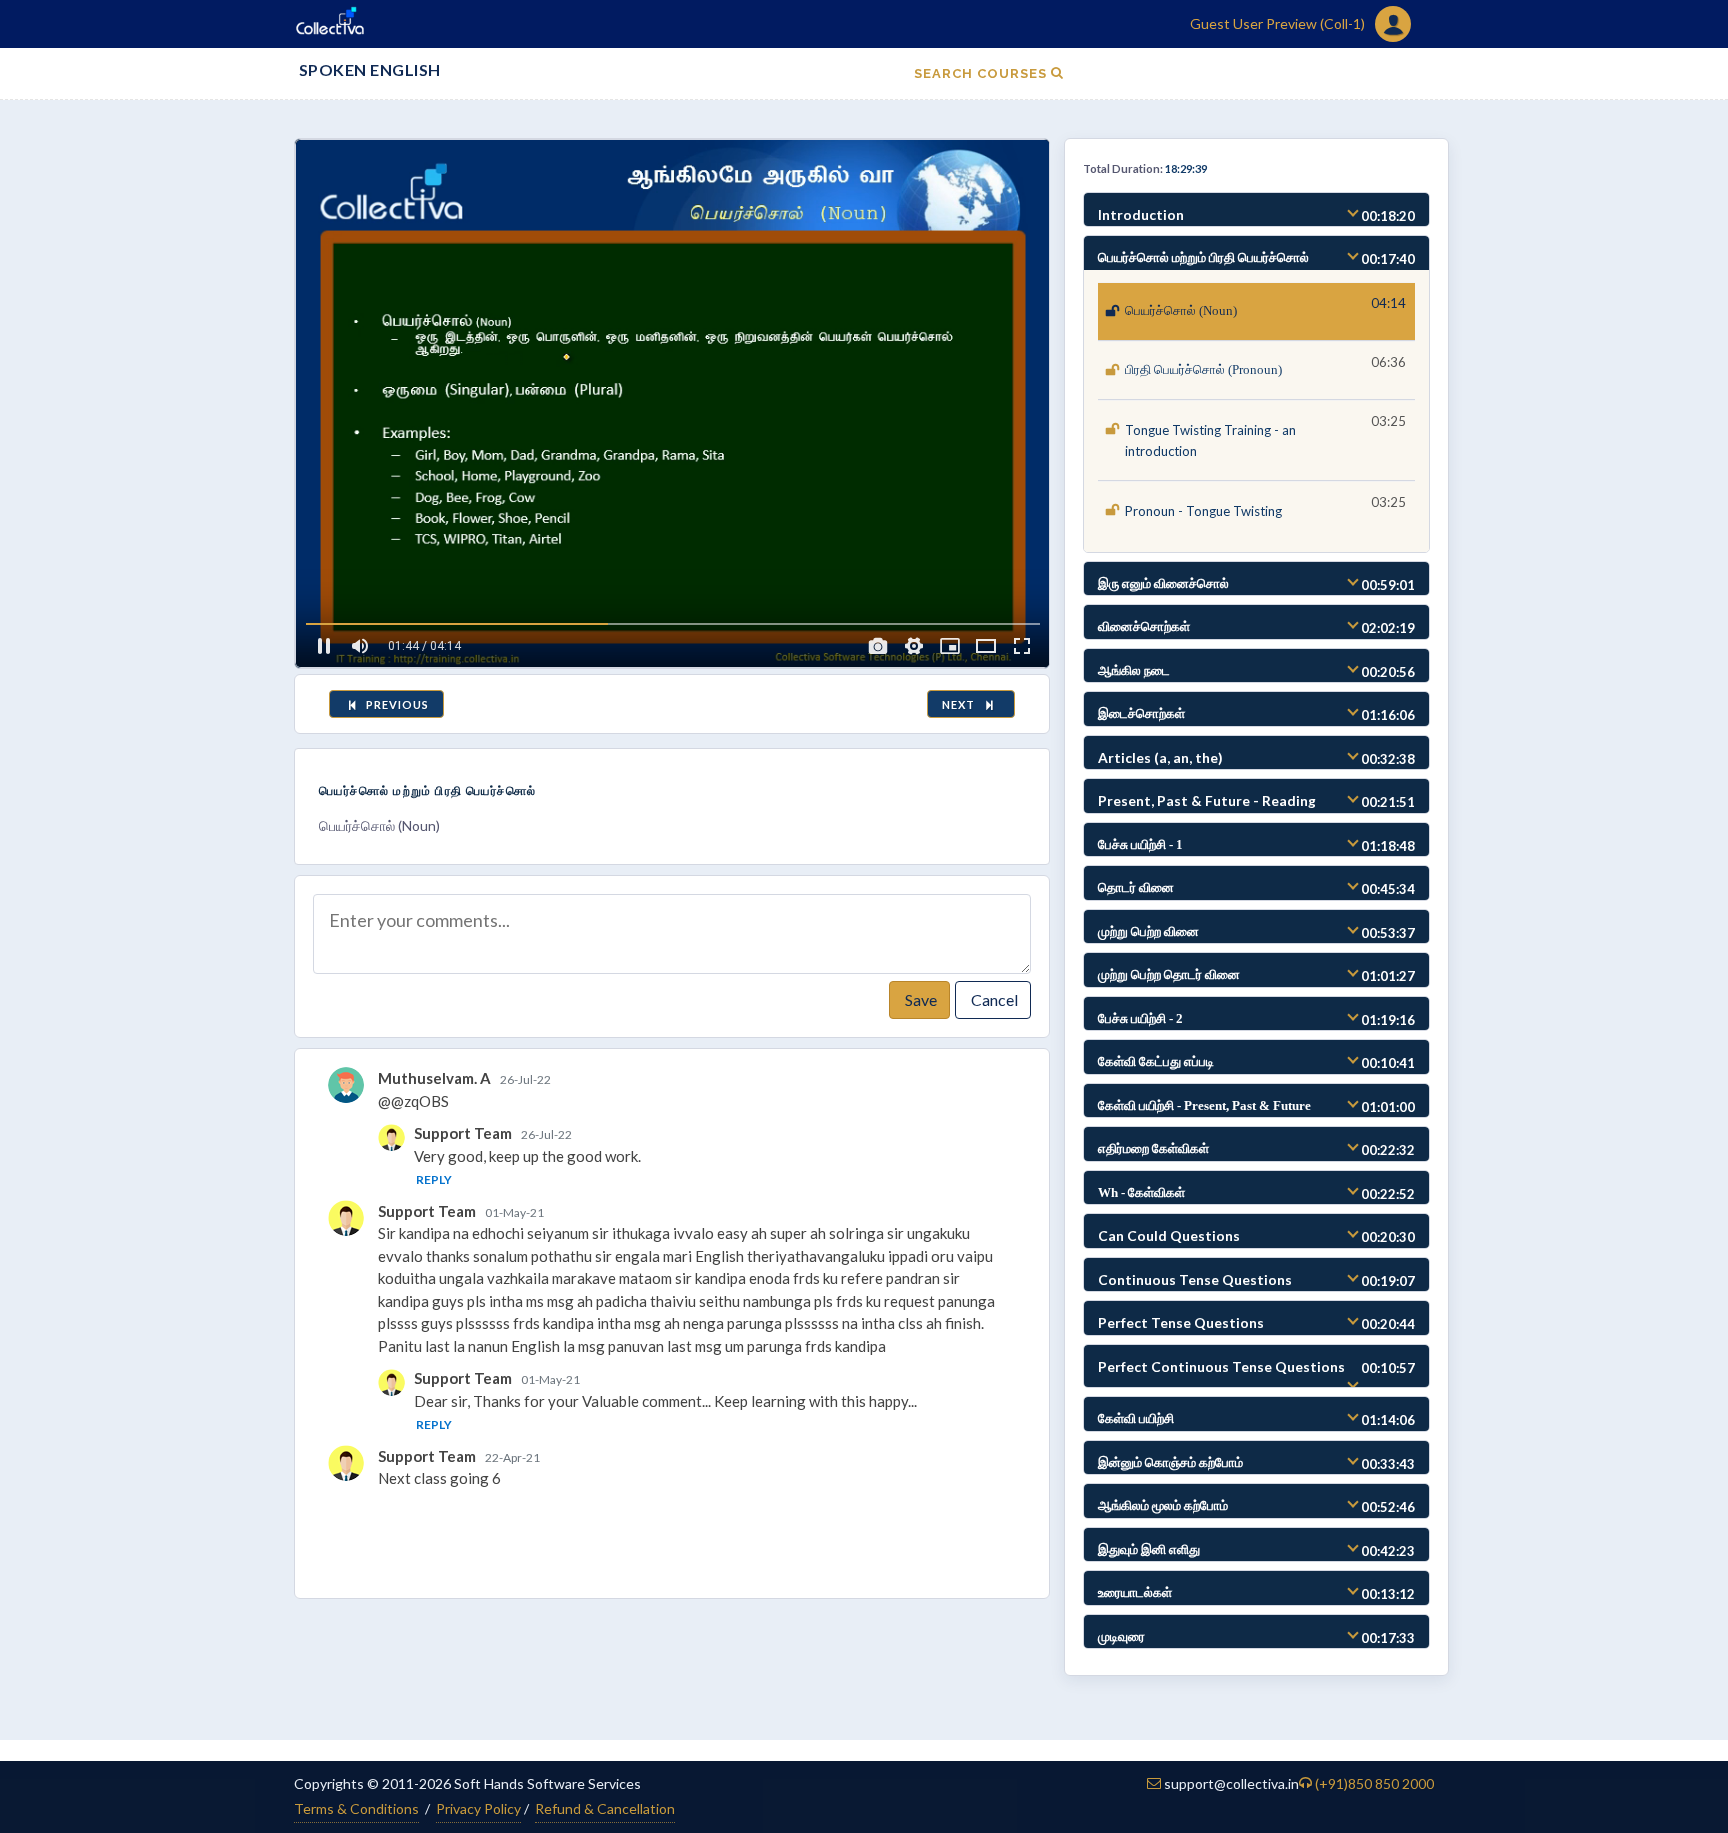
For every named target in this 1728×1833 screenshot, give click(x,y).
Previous (396, 704)
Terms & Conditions (356, 1808)
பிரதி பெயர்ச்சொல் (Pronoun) (1203, 369)
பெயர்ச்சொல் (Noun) (1181, 310)
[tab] (1256, 210)
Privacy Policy (478, 1808)
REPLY (434, 1179)
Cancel (993, 999)
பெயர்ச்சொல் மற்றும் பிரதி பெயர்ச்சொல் (428, 790)
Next (961, 704)
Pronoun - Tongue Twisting (1203, 511)
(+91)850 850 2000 (1374, 1783)
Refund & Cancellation (605, 1808)
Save (919, 999)
